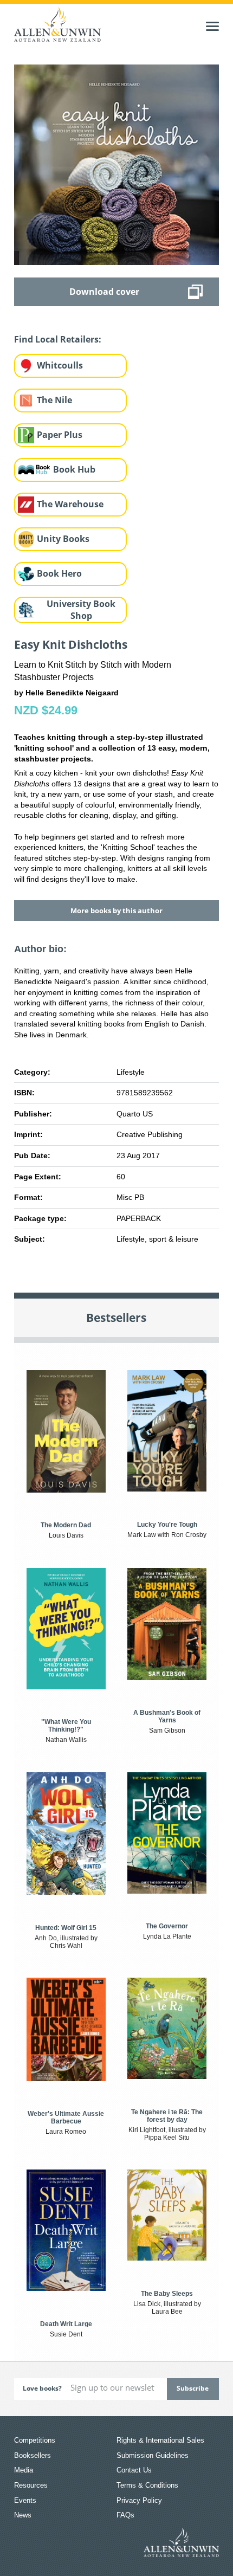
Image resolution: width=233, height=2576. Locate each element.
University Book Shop (81, 610)
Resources (31, 2485)
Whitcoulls (60, 365)
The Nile (54, 400)
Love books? (42, 2388)
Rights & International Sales (160, 2440)
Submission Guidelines (153, 2455)
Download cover (104, 292)
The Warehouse (70, 504)
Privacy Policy (139, 2500)
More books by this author (116, 911)
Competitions (35, 2440)
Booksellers (33, 2455)
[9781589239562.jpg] (116, 164)
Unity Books (63, 539)
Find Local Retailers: (58, 339)
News (23, 2515)
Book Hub (74, 469)
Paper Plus (60, 435)
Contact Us (134, 2470)
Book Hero (59, 573)
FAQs (125, 2515)
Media (24, 2470)
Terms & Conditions (147, 2485)
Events (25, 2500)
